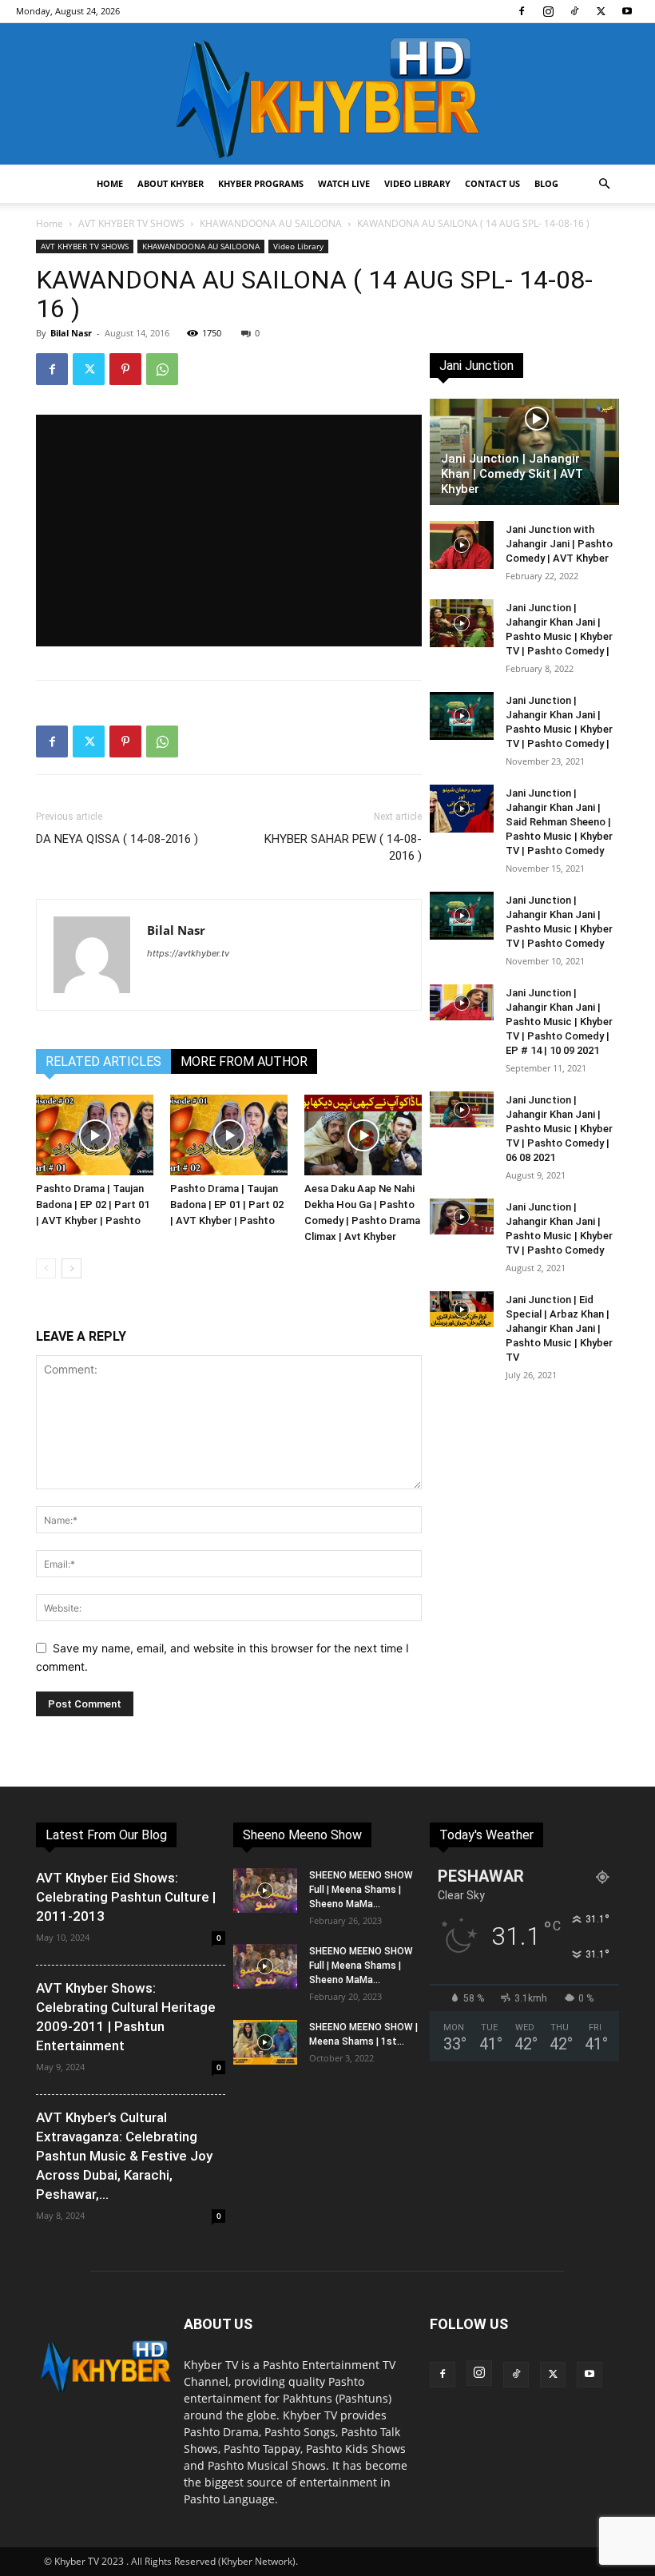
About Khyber (171, 183)
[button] (604, 184)
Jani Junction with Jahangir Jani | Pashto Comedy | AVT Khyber (559, 544)
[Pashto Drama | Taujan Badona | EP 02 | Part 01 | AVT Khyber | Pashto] (95, 1135)
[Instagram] (548, 11)
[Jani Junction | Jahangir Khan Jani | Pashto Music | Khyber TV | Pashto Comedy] (462, 916)
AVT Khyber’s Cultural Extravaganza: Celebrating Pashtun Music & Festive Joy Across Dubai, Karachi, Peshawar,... (124, 2156)
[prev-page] (46, 1268)
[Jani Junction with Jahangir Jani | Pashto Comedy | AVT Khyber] (462, 545)
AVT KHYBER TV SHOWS (131, 223)
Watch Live (344, 183)
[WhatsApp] (162, 369)
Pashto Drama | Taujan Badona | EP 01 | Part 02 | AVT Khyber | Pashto (227, 1205)
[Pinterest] (125, 369)
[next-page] (71, 1268)
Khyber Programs (261, 183)
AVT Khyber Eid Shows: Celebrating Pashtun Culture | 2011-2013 (126, 1897)
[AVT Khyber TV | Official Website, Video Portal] (327, 94)
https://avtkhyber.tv (188, 953)
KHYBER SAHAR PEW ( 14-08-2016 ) (343, 847)
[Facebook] (522, 11)
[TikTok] (574, 11)
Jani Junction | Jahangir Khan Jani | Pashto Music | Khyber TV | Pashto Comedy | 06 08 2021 (559, 1129)
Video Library (417, 183)
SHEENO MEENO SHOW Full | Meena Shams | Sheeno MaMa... (361, 1890)
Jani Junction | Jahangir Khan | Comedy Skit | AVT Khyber (512, 474)
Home (110, 183)
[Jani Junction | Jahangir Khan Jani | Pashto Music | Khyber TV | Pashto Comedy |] (462, 623)
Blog (546, 183)
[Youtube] (627, 11)
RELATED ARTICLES (103, 1061)
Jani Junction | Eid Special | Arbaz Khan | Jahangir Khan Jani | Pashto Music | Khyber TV (559, 1328)
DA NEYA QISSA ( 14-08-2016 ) (117, 839)
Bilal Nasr (71, 333)
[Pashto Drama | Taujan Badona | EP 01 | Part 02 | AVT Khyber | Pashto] (229, 1135)
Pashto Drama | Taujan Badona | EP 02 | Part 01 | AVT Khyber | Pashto (93, 1205)
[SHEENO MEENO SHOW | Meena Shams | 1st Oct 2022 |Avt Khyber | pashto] (265, 2042)
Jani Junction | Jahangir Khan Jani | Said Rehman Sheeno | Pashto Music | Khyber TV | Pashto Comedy (559, 822)
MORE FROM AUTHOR (244, 1061)
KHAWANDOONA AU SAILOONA (271, 223)
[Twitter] (601, 11)
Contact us (492, 183)
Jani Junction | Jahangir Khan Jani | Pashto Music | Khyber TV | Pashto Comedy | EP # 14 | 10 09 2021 (559, 1022)
